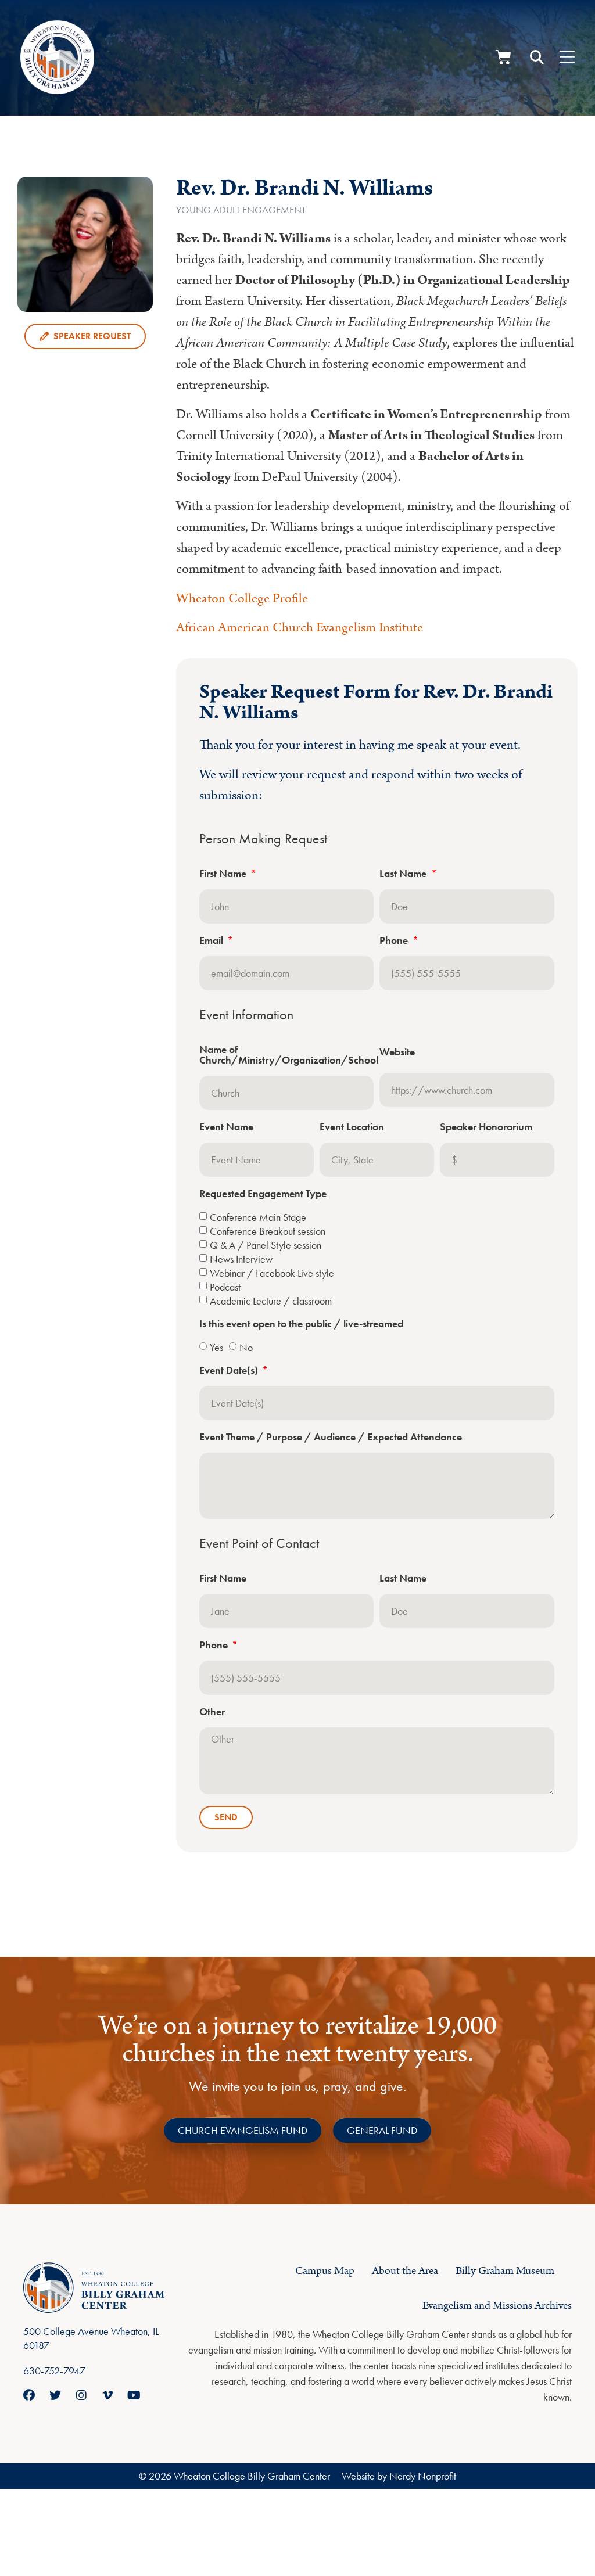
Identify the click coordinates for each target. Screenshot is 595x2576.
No (246, 1347)
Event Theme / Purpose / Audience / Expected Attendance (331, 1438)
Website (397, 1052)
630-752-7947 (54, 2371)
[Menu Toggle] (567, 58)
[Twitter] (55, 2395)
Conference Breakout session (268, 1230)
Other (212, 1712)
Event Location (352, 1127)
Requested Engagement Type (263, 1194)
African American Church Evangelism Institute (301, 628)
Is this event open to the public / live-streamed (301, 1324)
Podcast (225, 1286)
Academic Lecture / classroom (271, 1300)
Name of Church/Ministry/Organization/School (289, 1055)
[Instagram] (81, 2395)
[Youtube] (134, 2395)
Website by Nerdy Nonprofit (399, 2476)
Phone (395, 941)
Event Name (226, 1127)
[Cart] (503, 57)
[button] (537, 58)
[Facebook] (29, 2395)
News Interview (241, 1258)
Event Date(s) (230, 1371)
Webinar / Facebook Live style (272, 1272)
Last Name (404, 874)
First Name (224, 874)
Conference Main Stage (258, 1217)
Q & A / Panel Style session (266, 1244)
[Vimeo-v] (107, 2395)
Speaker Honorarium (486, 1127)
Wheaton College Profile (242, 599)
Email (212, 941)
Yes (216, 1347)
